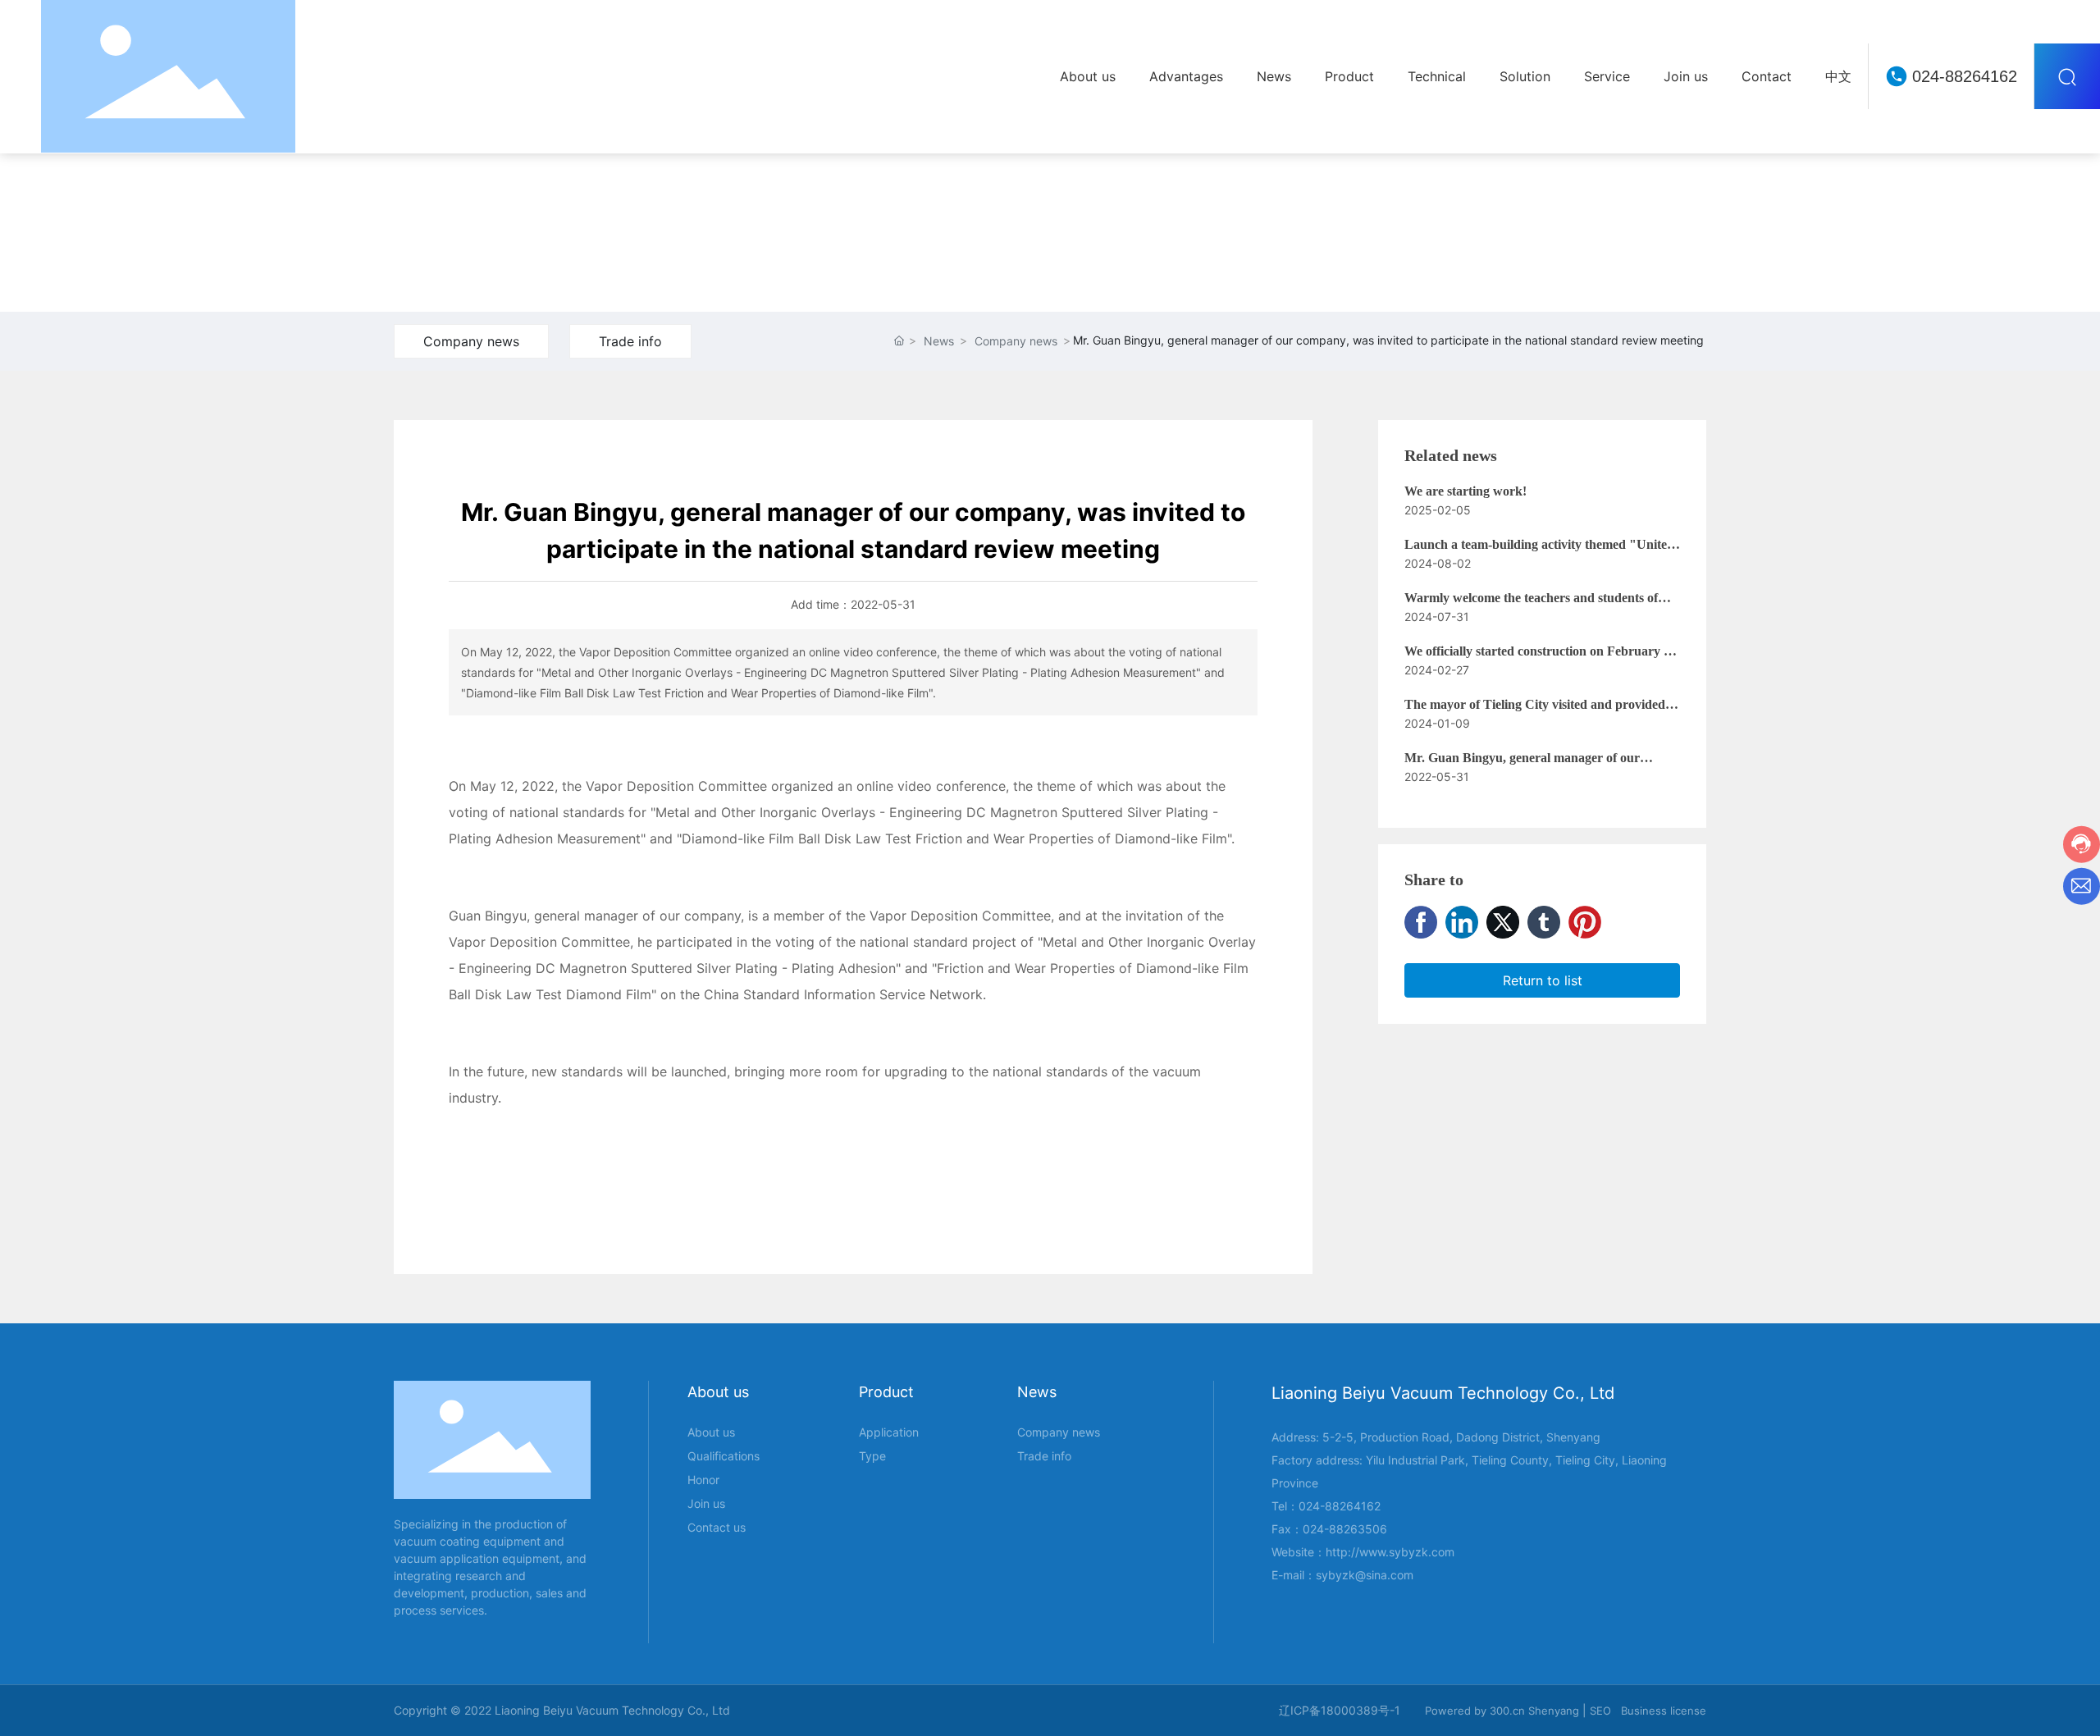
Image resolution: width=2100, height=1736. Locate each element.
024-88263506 (1345, 1529)
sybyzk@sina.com (1365, 1575)
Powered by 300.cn (1475, 1711)
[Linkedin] (1462, 922)
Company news (471, 341)
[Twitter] (1503, 922)
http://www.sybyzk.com (1390, 1552)
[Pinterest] (1585, 922)
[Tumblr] (1544, 922)
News (939, 341)
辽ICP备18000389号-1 (1340, 1710)
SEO (1600, 1711)
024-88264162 (1965, 76)
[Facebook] (1421, 922)
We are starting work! (1465, 491)
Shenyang (1554, 1711)
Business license (1664, 1711)
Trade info (630, 341)
